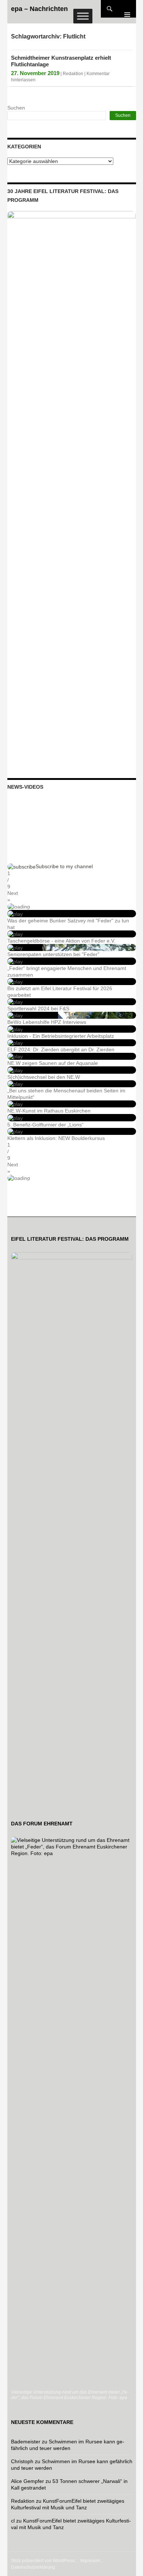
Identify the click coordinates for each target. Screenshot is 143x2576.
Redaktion (73, 74)
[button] (72, 896)
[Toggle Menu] (83, 16)
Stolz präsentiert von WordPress (43, 2561)
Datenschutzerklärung (33, 2567)
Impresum (90, 2561)
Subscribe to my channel (64, 866)
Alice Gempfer (27, 2481)
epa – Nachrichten (39, 9)
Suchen (16, 108)
